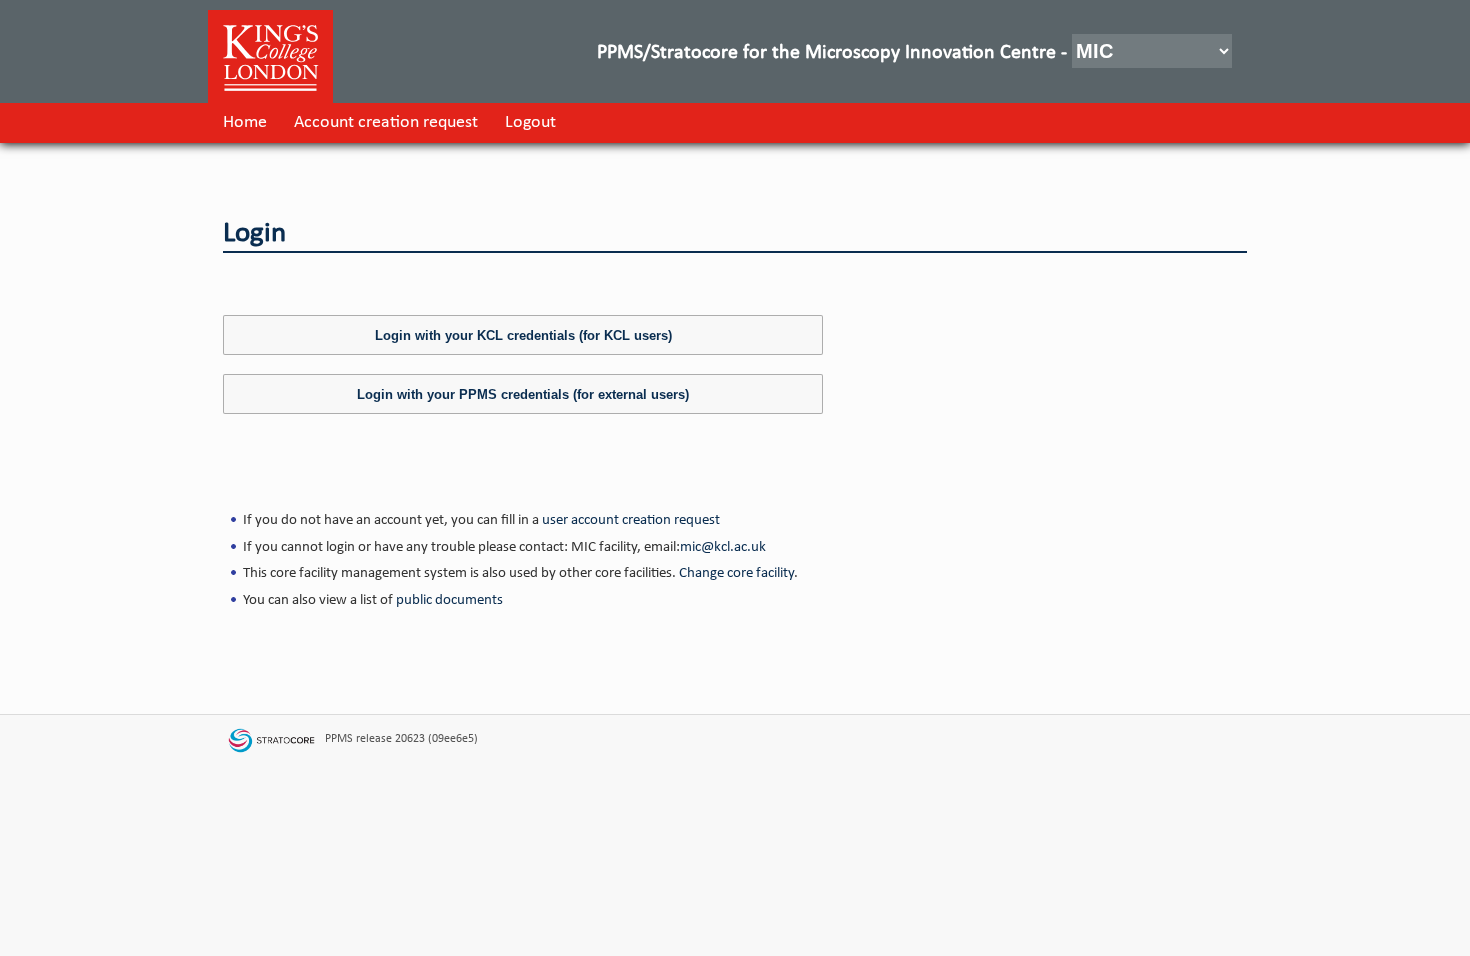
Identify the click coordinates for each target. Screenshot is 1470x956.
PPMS (339, 739)
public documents (449, 600)
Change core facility (736, 573)
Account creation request (386, 122)
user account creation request (631, 520)
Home (245, 122)
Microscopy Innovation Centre (930, 53)
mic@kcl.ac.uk (723, 547)
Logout (530, 122)
